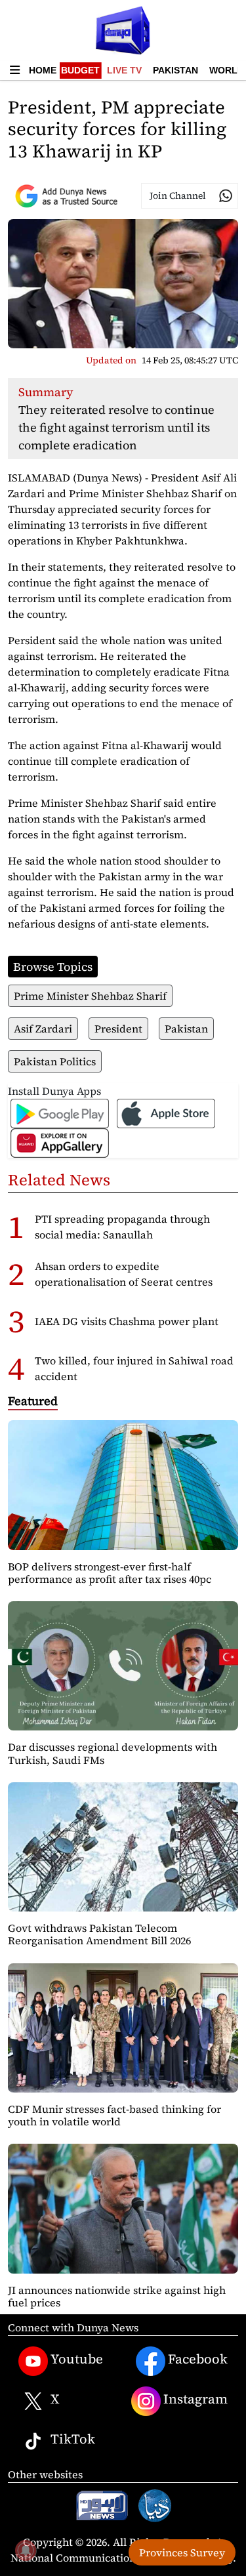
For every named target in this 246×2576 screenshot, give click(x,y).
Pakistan (175, 70)
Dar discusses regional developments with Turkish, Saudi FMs (113, 1753)
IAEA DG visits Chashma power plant (127, 1321)
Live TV (124, 70)
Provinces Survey (182, 2552)
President (118, 1029)
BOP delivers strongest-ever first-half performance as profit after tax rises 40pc (110, 1573)
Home (43, 70)
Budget (80, 70)
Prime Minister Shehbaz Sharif (90, 996)
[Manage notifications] (26, 2550)
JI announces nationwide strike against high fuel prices (117, 2296)
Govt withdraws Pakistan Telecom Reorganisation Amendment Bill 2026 (99, 1934)
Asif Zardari (43, 1029)
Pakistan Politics (55, 1061)
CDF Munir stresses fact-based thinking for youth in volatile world (114, 2115)
